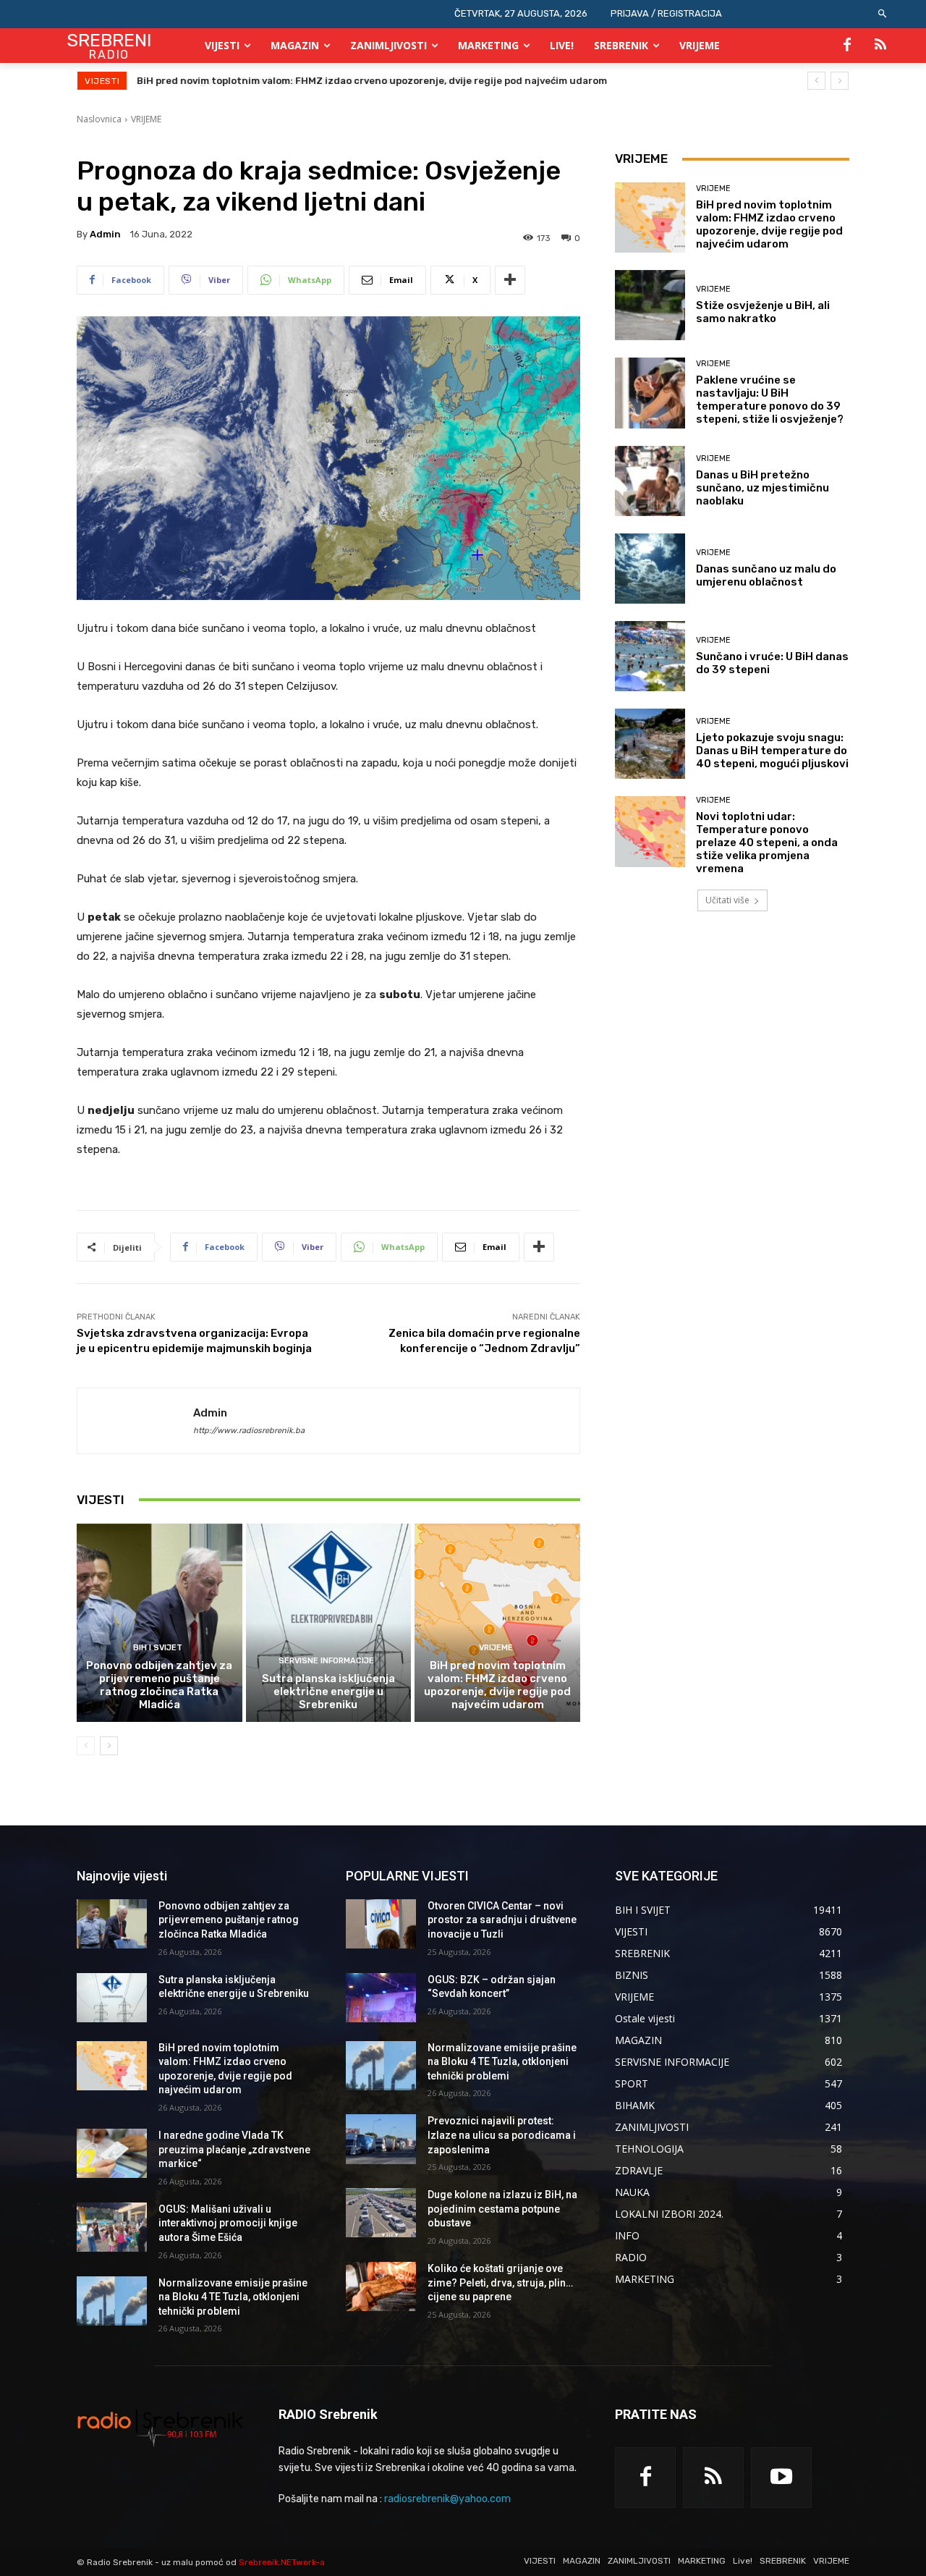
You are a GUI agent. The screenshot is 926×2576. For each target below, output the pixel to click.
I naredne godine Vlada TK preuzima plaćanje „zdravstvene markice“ (302, 81)
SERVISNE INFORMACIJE (326, 1661)
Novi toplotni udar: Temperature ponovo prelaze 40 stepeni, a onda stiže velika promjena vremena (767, 843)
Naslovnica (99, 119)
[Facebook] (847, 46)
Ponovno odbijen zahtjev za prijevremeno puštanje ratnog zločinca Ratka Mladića (159, 1685)
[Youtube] (781, 2478)
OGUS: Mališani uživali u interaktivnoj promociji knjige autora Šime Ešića (228, 2223)
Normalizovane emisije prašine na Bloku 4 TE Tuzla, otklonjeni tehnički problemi (233, 2297)
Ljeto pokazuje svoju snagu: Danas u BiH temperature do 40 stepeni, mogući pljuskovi (772, 751)
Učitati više (727, 900)
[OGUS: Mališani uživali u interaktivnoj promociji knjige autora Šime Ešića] (112, 2227)
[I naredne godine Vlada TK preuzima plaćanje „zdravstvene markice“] (112, 2153)
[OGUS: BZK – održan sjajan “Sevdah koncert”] (381, 1998)
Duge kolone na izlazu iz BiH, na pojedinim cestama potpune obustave (502, 2209)
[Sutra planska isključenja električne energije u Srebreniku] (329, 1623)
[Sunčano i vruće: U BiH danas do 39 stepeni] (650, 656)
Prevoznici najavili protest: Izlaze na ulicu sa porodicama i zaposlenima (502, 2135)
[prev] (816, 81)
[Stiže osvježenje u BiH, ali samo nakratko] (650, 305)
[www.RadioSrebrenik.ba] (160, 2428)
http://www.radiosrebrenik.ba (249, 1431)
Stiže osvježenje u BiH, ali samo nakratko (763, 312)
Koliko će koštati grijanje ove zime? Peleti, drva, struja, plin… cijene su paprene (500, 2282)
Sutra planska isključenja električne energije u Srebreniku (328, 1692)
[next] (840, 81)
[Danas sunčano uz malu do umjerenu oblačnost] (650, 569)
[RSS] (880, 46)
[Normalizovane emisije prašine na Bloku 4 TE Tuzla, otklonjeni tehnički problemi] (112, 2301)
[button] (883, 14)
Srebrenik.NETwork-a (282, 2562)
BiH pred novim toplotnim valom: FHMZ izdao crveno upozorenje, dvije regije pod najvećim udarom (497, 1685)
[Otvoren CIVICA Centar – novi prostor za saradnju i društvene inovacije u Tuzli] (381, 1924)
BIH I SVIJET (158, 1648)
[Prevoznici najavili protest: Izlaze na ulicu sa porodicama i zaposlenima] (381, 2139)
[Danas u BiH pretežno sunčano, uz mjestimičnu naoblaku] (650, 481)
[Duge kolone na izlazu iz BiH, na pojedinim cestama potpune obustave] (381, 2213)
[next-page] (109, 1746)
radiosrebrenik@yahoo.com (447, 2499)
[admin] (135, 1421)
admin (105, 234)
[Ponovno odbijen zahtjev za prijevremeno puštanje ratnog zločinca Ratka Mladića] (160, 1623)
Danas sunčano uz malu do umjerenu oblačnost (766, 575)
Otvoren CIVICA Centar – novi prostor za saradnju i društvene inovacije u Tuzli (502, 1920)
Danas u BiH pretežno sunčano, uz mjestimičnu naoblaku (763, 488)
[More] (510, 280)
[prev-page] (86, 1746)
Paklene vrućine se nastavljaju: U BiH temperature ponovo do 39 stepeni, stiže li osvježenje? (770, 400)
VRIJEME (146, 119)
